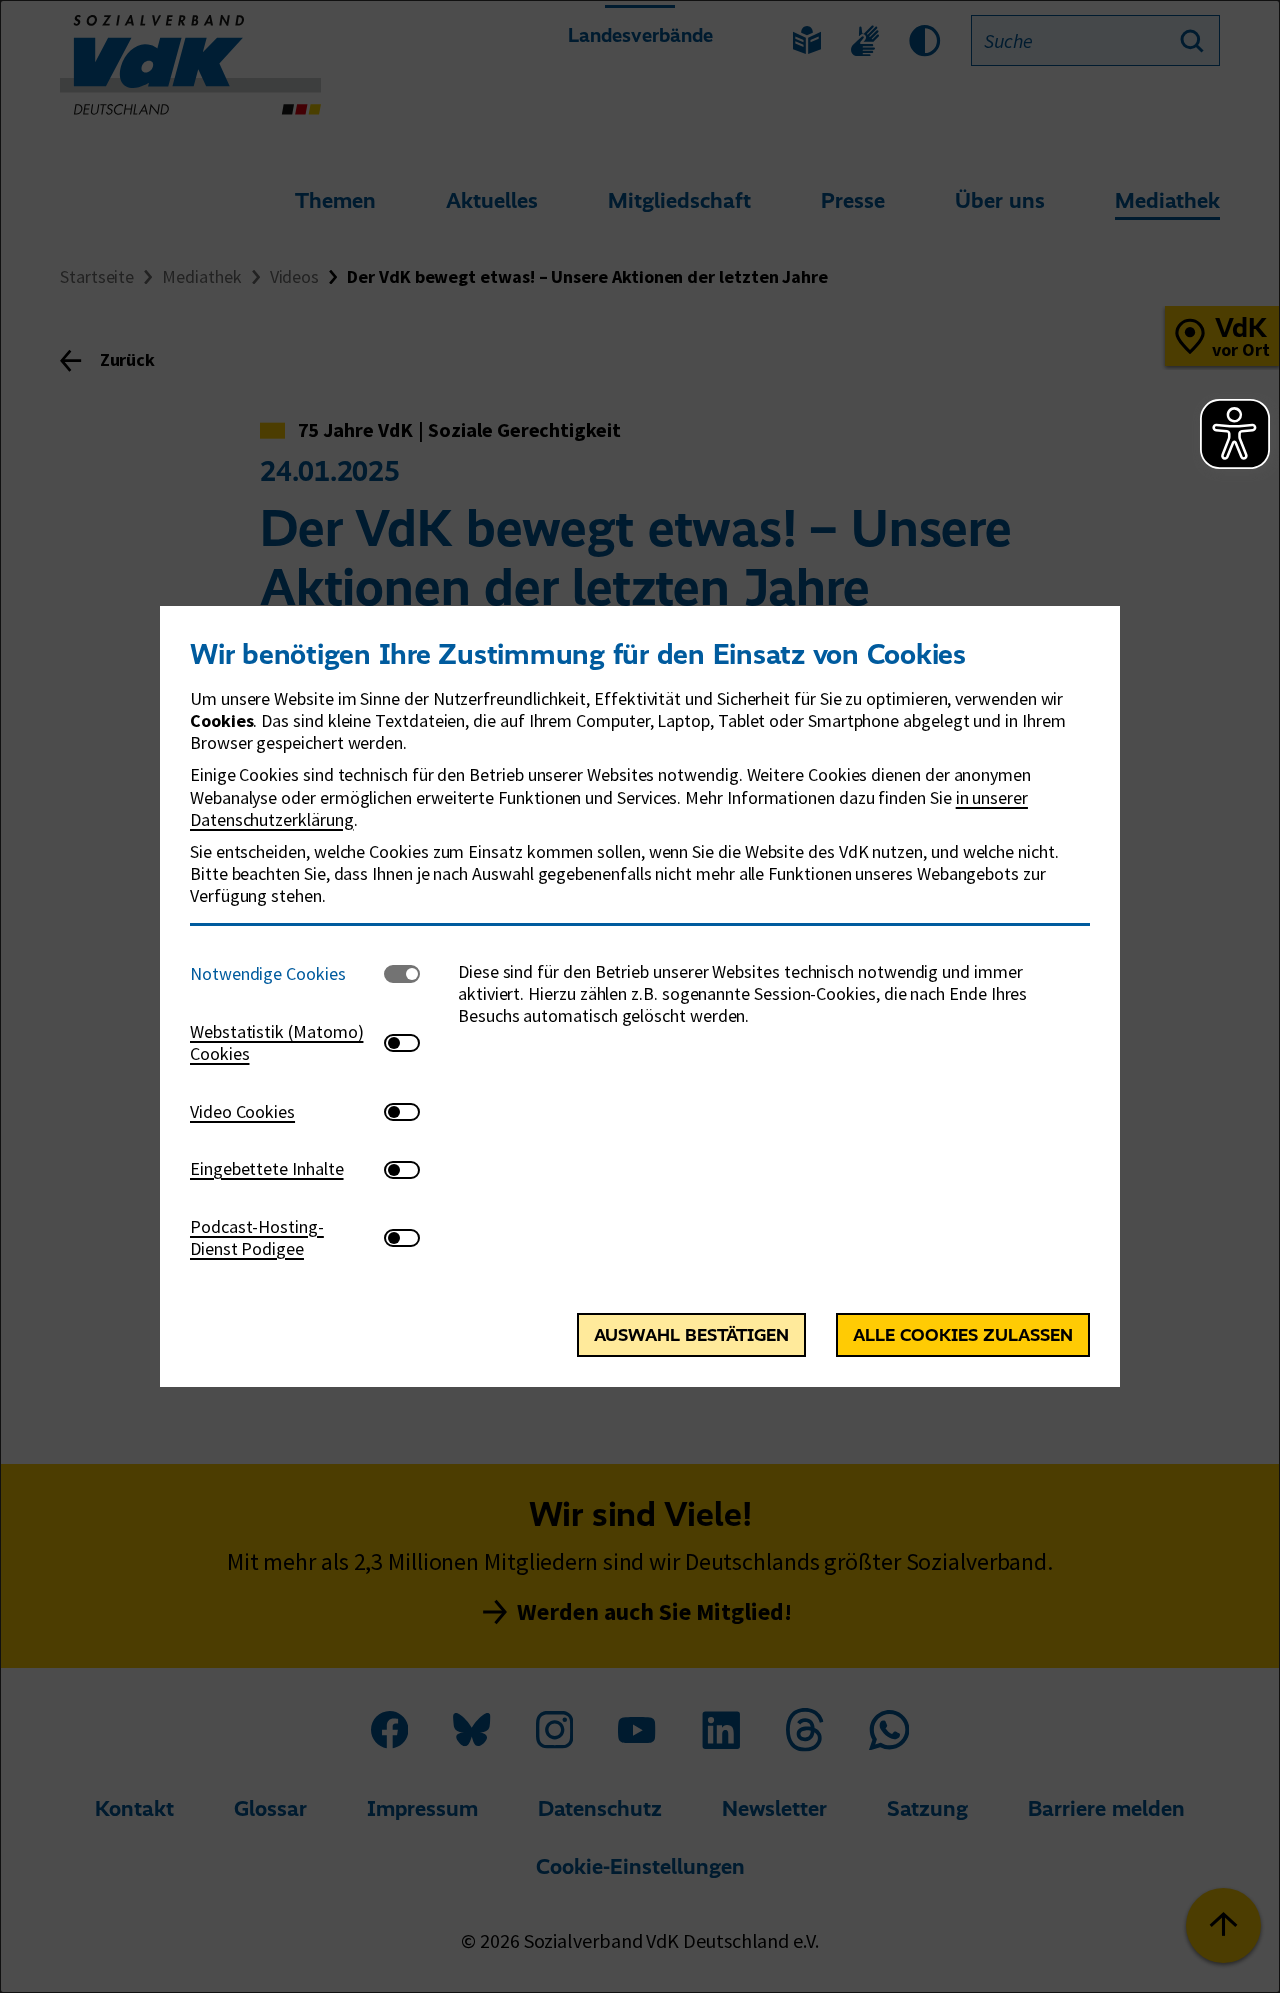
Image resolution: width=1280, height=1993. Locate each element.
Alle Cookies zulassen (963, 1335)
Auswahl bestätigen (691, 1335)
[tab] (287, 975)
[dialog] (640, 996)
